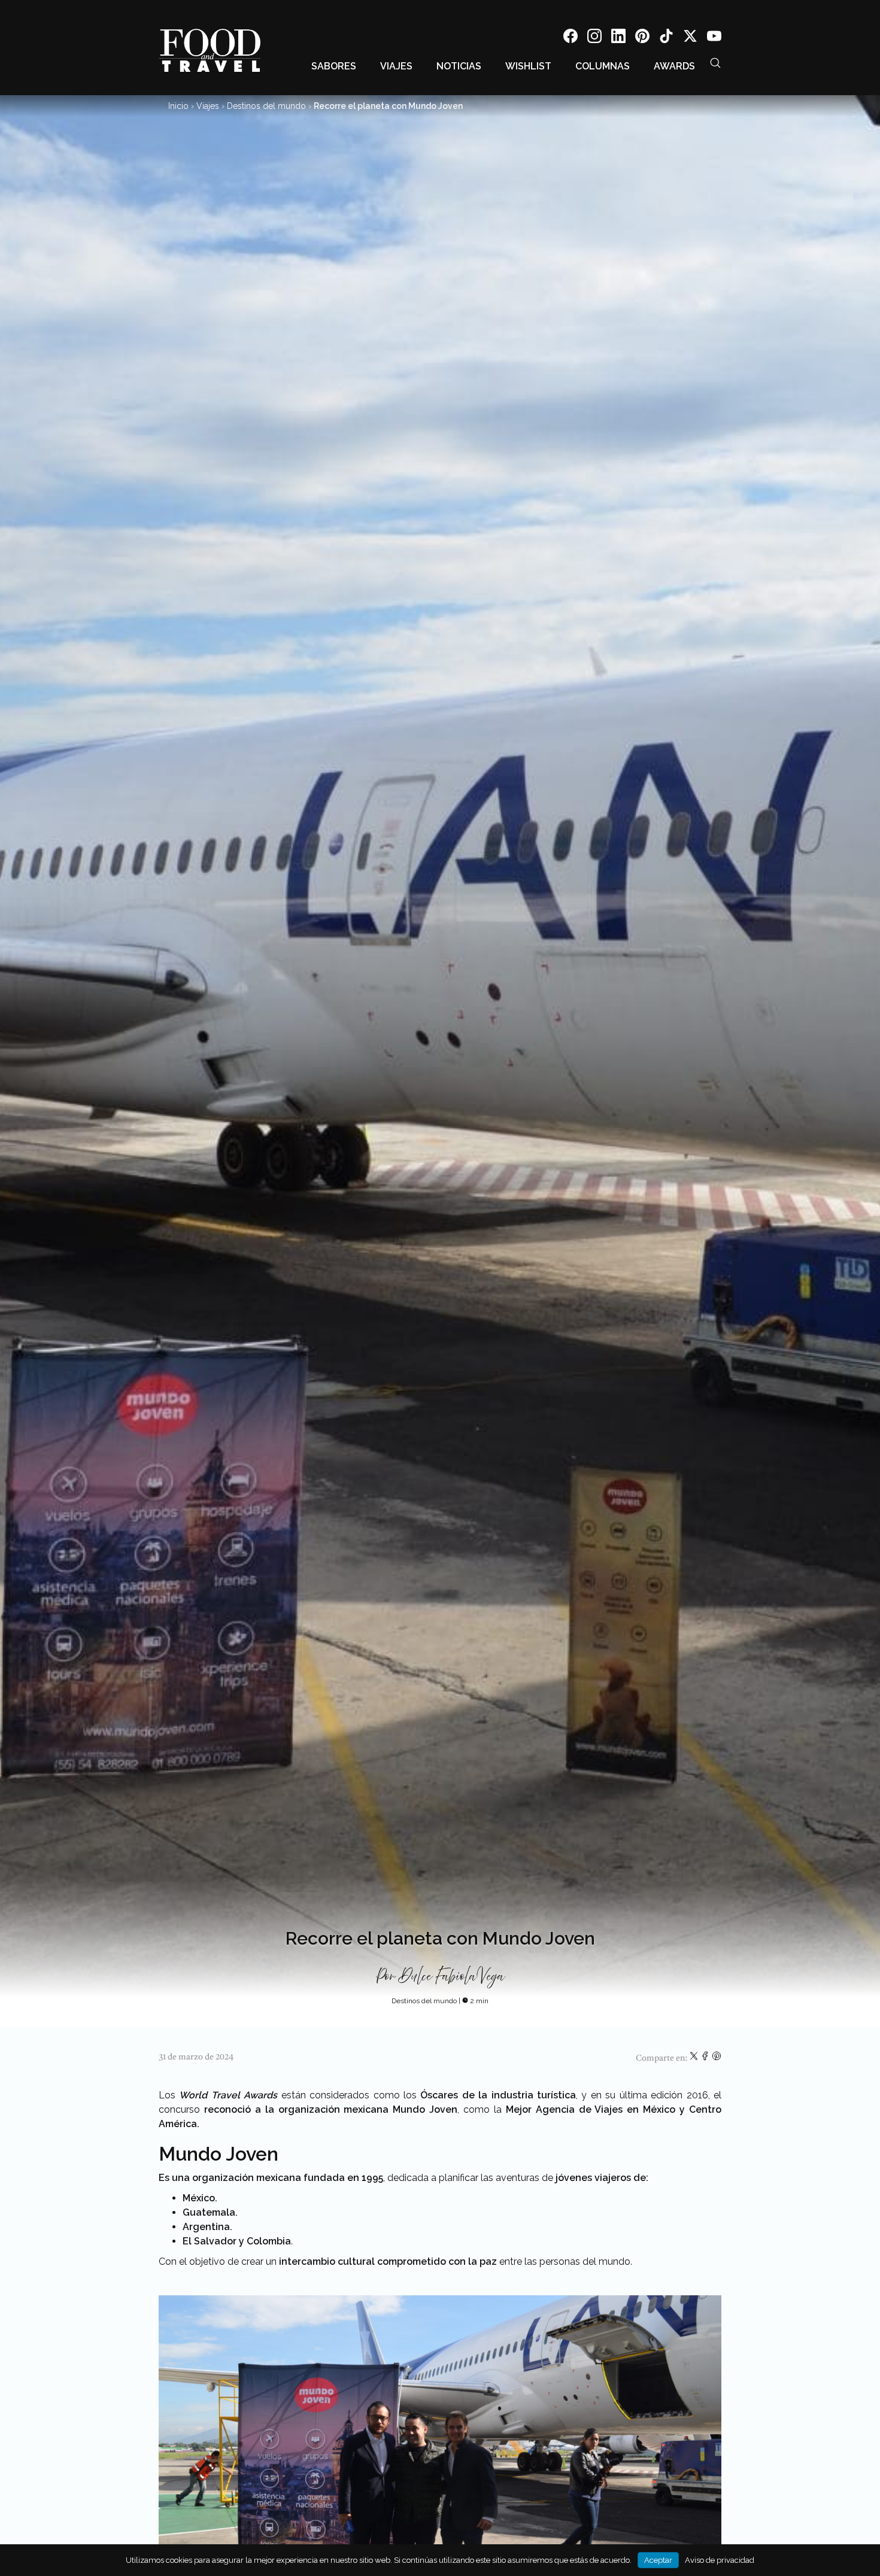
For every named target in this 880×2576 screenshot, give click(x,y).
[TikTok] (666, 38)
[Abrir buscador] (715, 63)
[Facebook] (571, 38)
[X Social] (690, 38)
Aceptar (658, 2560)
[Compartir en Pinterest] (717, 2058)
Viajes (396, 66)
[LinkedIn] (618, 38)
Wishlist (528, 66)
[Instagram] (594, 38)
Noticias (459, 66)
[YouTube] (714, 38)
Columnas (603, 66)
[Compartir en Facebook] (706, 2058)
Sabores (334, 66)
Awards (674, 66)
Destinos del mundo (266, 106)
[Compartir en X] (695, 2058)
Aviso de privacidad (720, 2560)
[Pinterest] (642, 38)
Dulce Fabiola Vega (452, 1977)
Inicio (178, 106)
